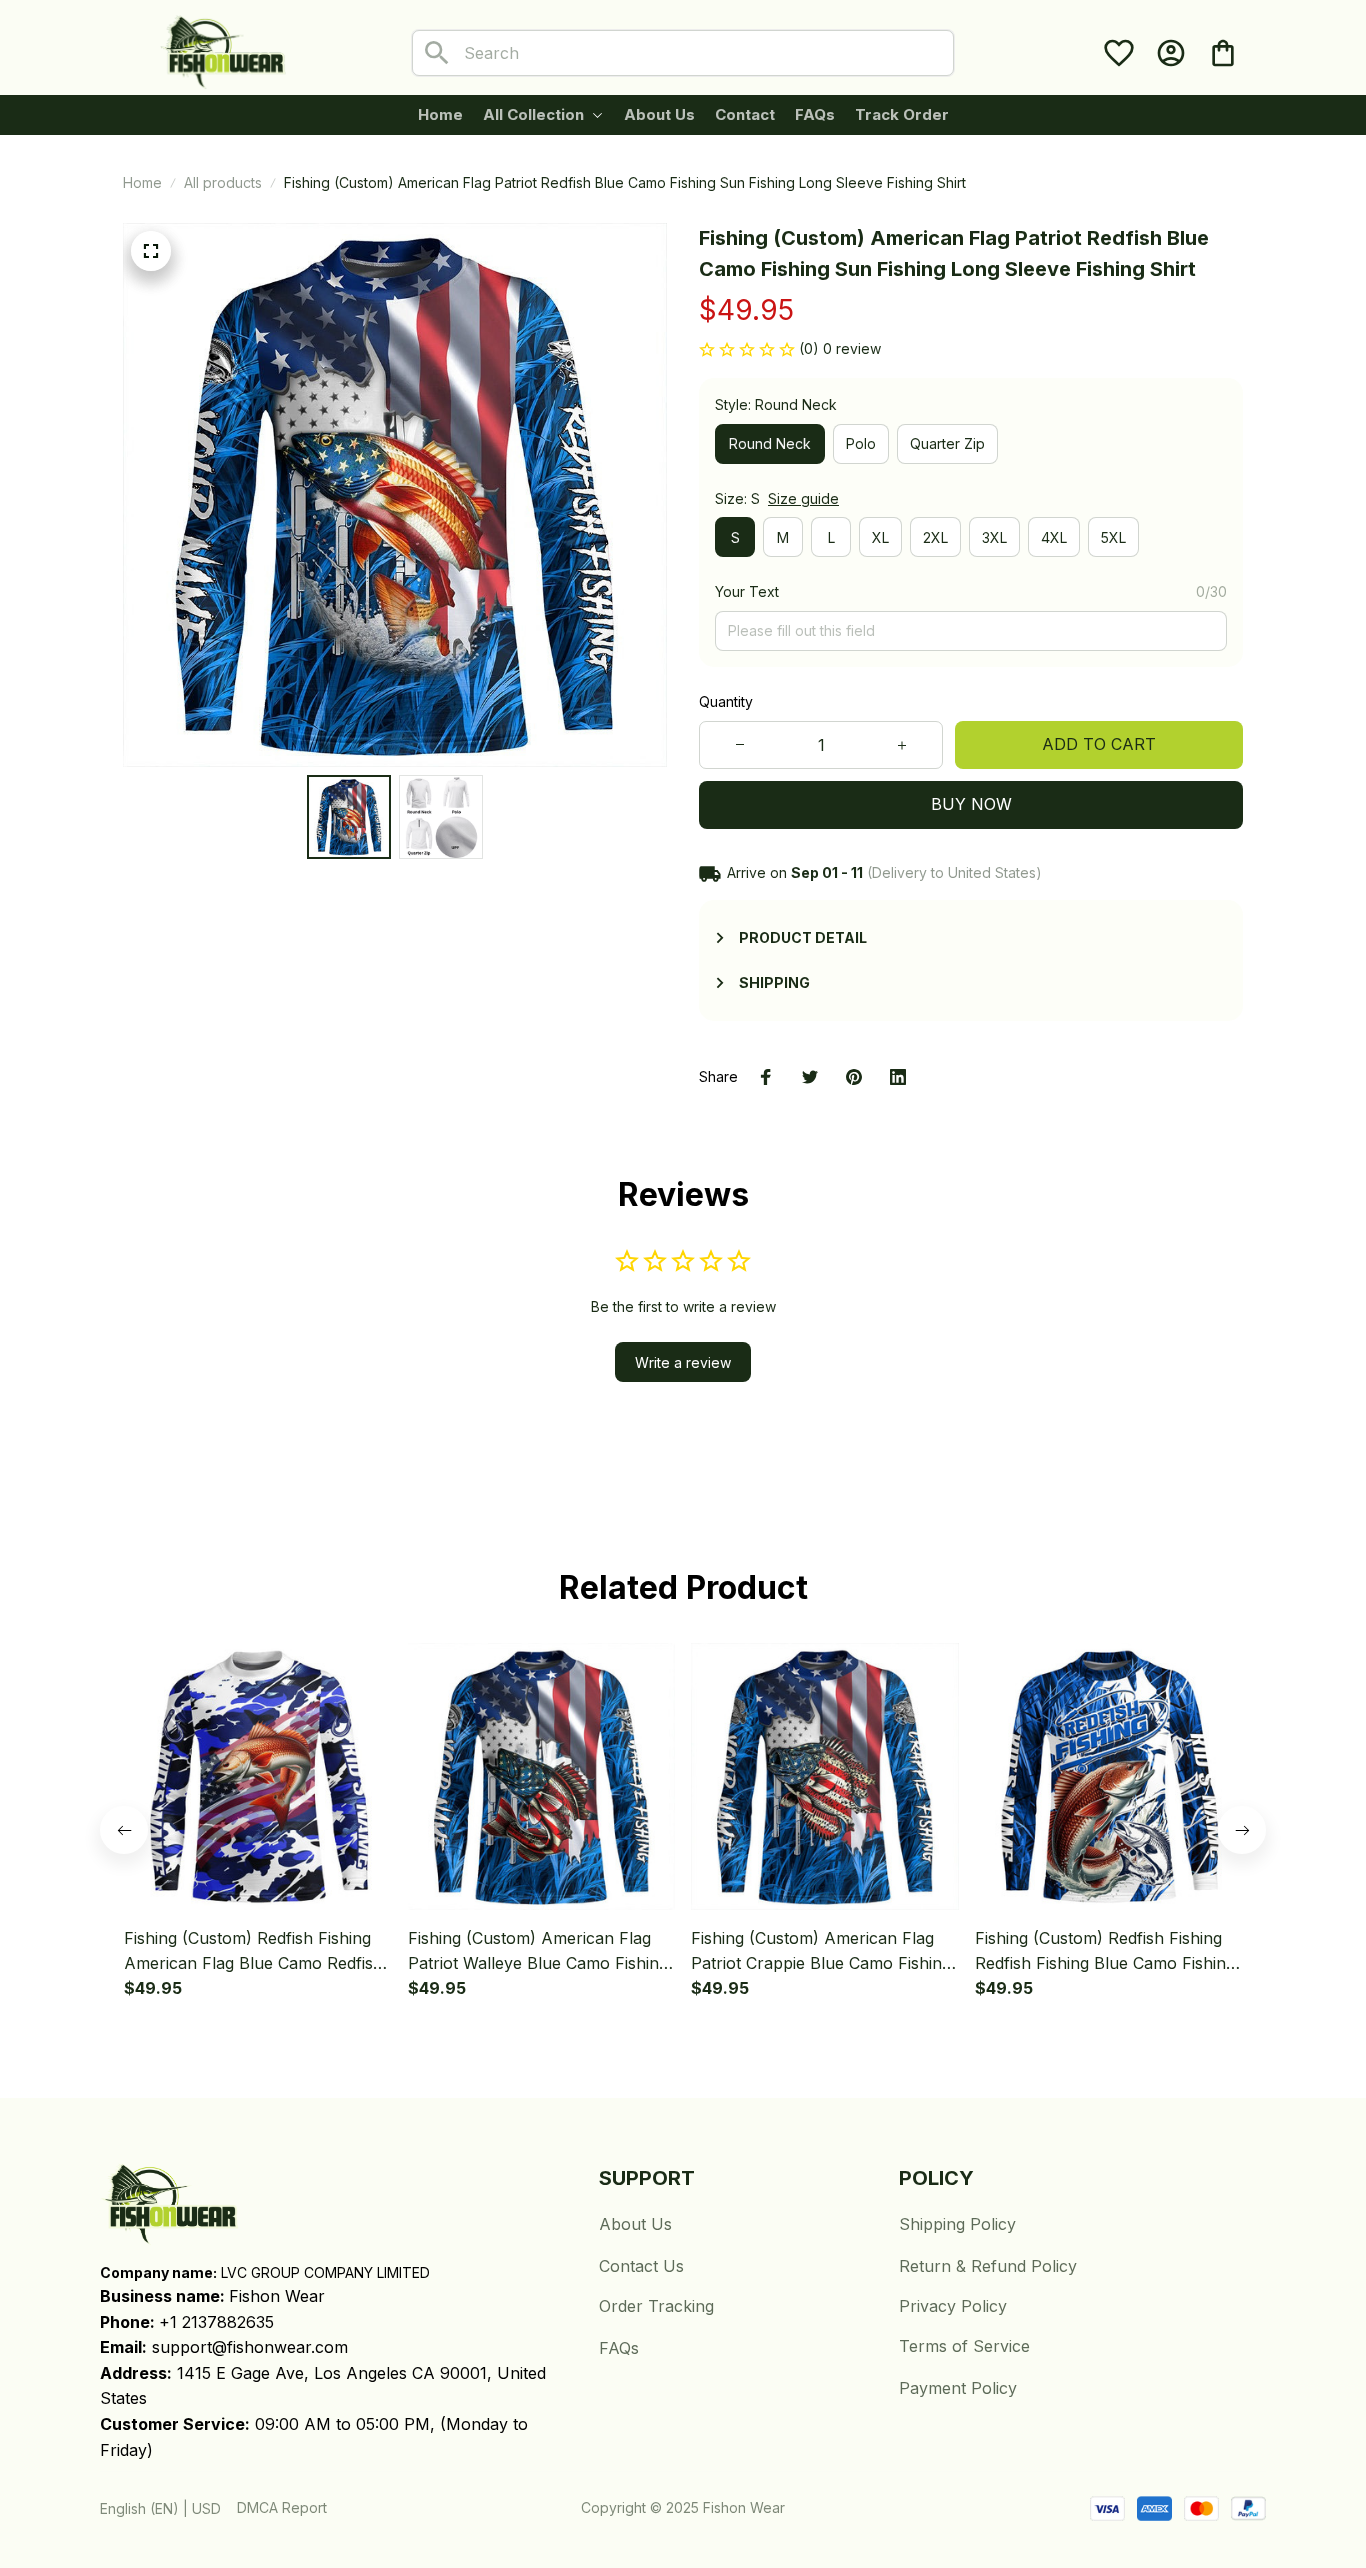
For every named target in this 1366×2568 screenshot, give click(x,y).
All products (223, 182)
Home (142, 182)
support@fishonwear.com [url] (250, 2347)
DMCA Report (282, 2507)
